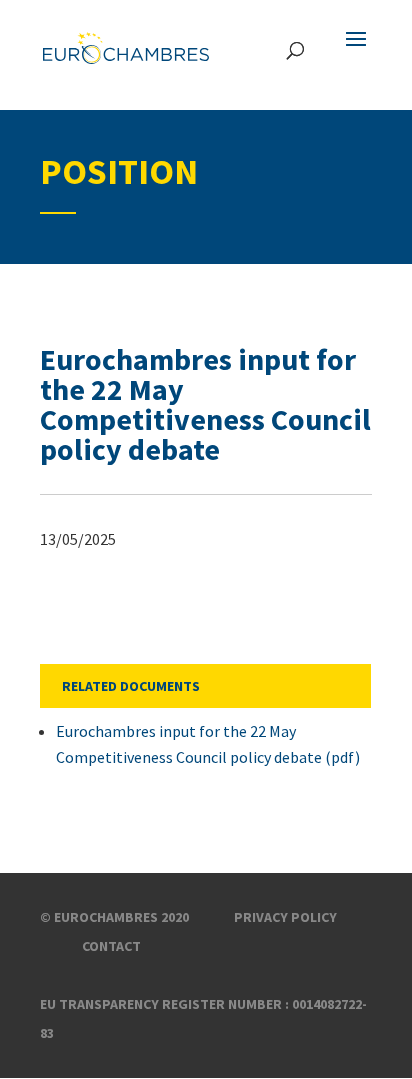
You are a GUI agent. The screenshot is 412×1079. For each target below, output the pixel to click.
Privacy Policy (285, 917)
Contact (111, 946)
